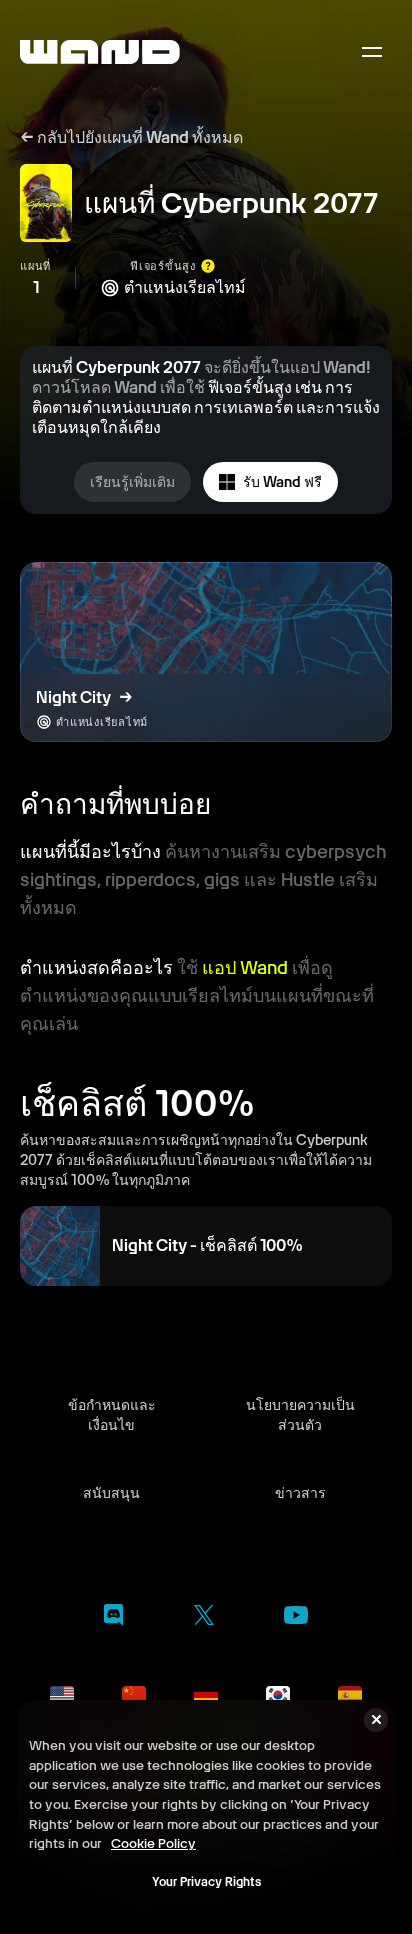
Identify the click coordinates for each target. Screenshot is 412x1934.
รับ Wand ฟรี (282, 482)
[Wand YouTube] (296, 1618)
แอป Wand (245, 967)
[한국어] (278, 1695)
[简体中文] (134, 1695)
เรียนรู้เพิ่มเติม (132, 482)
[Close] (376, 1720)
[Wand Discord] (113, 1618)
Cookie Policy (153, 1843)
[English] (62, 1695)
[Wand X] (203, 1618)
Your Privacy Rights (206, 1882)
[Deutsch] (206, 1695)
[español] (350, 1695)
